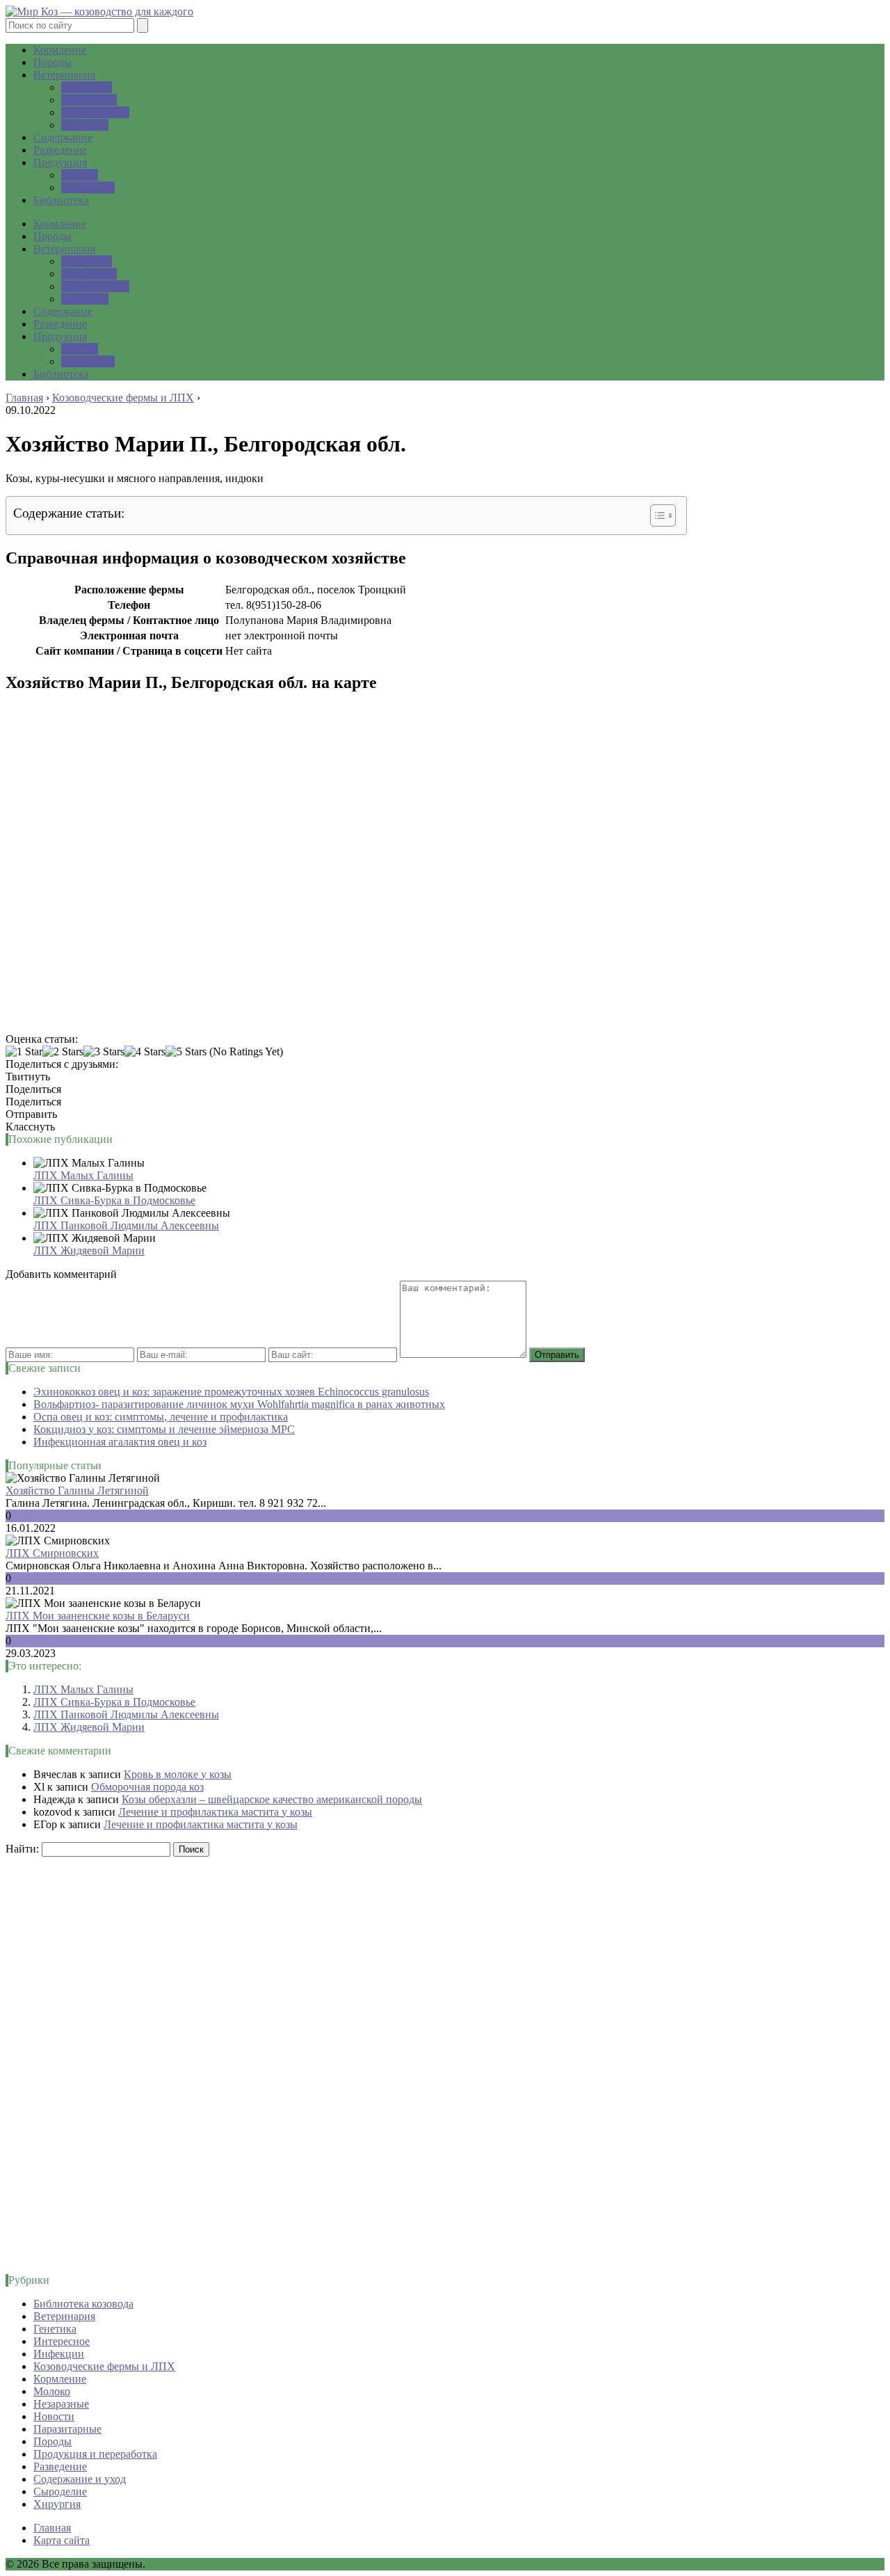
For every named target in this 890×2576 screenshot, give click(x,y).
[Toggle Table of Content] (656, 515)
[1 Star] (24, 1052)
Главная (52, 2528)
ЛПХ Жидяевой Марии (89, 1250)
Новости (54, 2416)
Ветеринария (64, 75)
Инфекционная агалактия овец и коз (120, 1442)
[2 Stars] (63, 1052)
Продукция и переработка (95, 2454)
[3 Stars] (104, 1052)
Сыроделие (88, 187)
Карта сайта (62, 2540)
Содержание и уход (80, 2479)
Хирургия (85, 125)
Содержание (63, 137)
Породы (52, 62)
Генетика (55, 2329)
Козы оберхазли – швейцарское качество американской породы (272, 1799)
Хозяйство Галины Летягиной (77, 1490)
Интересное (62, 2341)
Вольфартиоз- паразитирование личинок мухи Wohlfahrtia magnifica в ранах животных (239, 1404)
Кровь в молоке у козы (178, 1774)
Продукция (60, 162)
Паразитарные (95, 112)
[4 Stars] (145, 1052)
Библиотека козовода (83, 2304)
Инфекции (87, 87)
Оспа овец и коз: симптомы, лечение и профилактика (161, 1417)
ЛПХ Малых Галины (83, 1175)
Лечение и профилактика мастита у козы (215, 1812)
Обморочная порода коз (147, 1787)
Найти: (22, 1849)
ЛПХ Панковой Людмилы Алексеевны (126, 1225)
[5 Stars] (186, 1052)
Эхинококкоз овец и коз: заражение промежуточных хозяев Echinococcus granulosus (231, 1392)
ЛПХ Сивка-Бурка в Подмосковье (114, 1200)
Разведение (60, 150)
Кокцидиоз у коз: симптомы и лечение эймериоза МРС (164, 1429)
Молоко (80, 175)
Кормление (60, 50)
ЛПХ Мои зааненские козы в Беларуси (98, 1616)
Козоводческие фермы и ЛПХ (104, 2366)
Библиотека (61, 200)
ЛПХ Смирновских (52, 1553)
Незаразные (89, 100)
